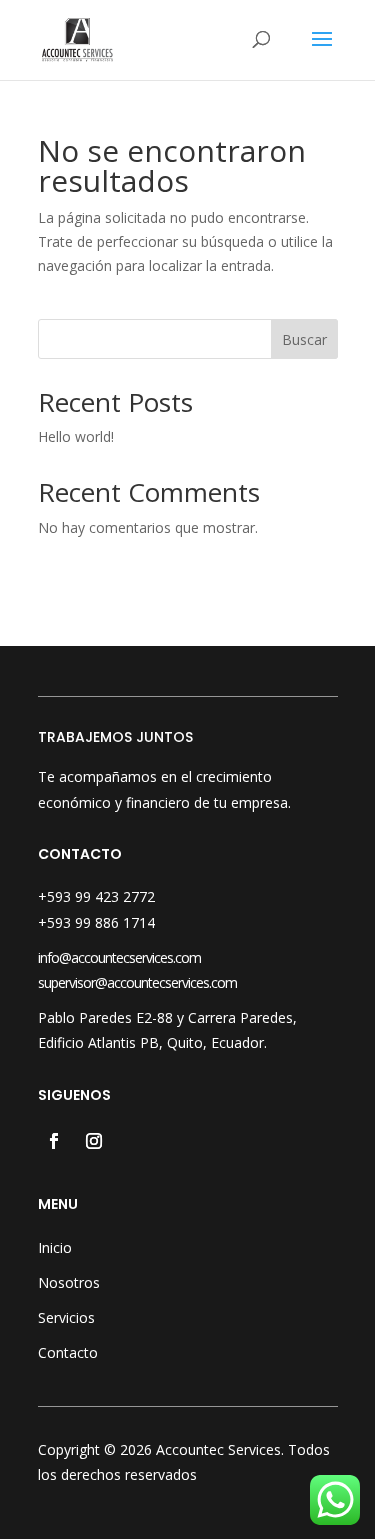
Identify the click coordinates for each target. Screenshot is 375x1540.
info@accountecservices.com (119, 957)
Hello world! (76, 436)
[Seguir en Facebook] (54, 1141)
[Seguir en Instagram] (94, 1141)
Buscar (304, 339)
